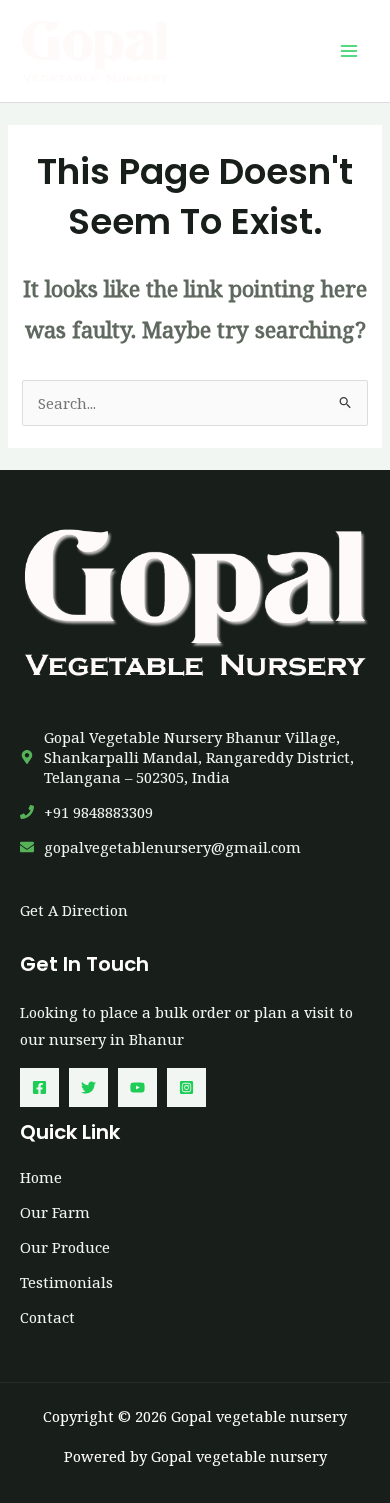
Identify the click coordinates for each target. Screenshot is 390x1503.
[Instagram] (186, 1087)
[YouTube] (137, 1087)
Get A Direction (74, 910)
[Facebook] (39, 1087)
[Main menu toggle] (349, 51)
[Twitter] (88, 1087)
